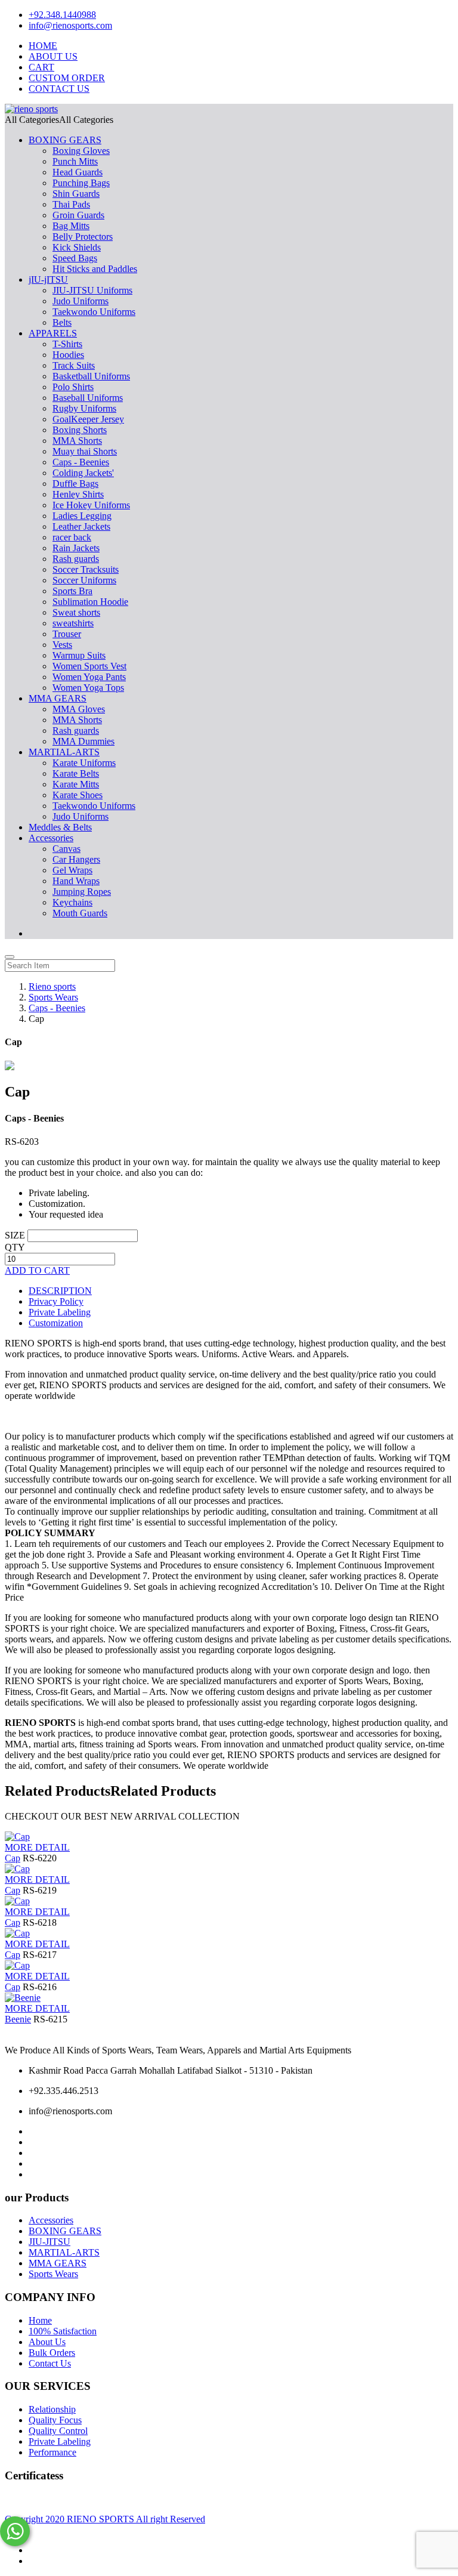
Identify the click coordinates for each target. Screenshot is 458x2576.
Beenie (18, 2019)
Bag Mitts (71, 226)
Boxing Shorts (80, 430)
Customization (56, 1323)
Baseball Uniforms (88, 398)
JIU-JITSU (49, 2242)
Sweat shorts (76, 612)
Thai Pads (71, 204)
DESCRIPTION (60, 1291)
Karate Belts (76, 773)
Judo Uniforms (81, 301)
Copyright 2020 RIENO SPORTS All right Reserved (105, 2519)
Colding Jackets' (83, 473)
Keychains (72, 902)
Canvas (66, 849)
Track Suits (74, 365)
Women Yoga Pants (89, 677)
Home (40, 2320)
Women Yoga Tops (88, 688)
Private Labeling (60, 1312)
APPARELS (53, 333)
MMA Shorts (77, 441)
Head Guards (78, 172)
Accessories (51, 838)
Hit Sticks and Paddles (95, 269)
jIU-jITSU (48, 279)
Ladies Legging (82, 516)
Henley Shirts (78, 494)
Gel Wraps (72, 870)
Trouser (67, 634)
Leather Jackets (81, 526)
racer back (72, 537)
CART (41, 67)
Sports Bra (72, 591)
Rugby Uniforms (84, 408)
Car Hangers (76, 859)
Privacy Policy (56, 1301)
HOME (43, 46)
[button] (59, 120)
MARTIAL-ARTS (64, 752)
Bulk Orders (52, 2353)
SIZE (15, 1235)
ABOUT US (53, 56)
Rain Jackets (76, 548)
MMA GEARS (58, 698)
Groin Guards (78, 215)
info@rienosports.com (70, 25)
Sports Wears (53, 2274)
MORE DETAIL (37, 1847)
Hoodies (68, 355)
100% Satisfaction (63, 2331)
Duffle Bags (75, 484)
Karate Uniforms (84, 763)
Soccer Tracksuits (86, 569)
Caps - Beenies (81, 462)
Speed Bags (75, 258)
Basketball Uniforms (91, 376)
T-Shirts (67, 344)
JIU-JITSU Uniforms (92, 290)
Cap (13, 1858)
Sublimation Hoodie (90, 602)
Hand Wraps (76, 881)
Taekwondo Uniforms (94, 312)
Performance (52, 2452)
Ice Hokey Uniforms (91, 505)
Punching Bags (81, 183)
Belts (62, 322)
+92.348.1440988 (62, 15)
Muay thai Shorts (85, 451)
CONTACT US (59, 89)
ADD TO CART (37, 1270)
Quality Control (58, 2431)
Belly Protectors (83, 237)
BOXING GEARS (65, 140)
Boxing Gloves (81, 151)
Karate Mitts (76, 784)
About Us (47, 2342)
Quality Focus (55, 2420)
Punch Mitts (75, 161)
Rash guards (76, 559)
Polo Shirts (73, 387)
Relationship (52, 2409)
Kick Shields (77, 247)
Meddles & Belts (60, 827)
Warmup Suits (79, 655)
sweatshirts (73, 623)
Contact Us (50, 2363)
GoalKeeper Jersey (88, 419)
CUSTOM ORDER (67, 78)
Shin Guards (76, 194)
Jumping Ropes (82, 892)
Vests (62, 645)
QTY (15, 1247)
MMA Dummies (83, 741)
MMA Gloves (79, 709)
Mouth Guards (80, 913)
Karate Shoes (78, 795)
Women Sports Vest (89, 666)
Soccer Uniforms (84, 580)
